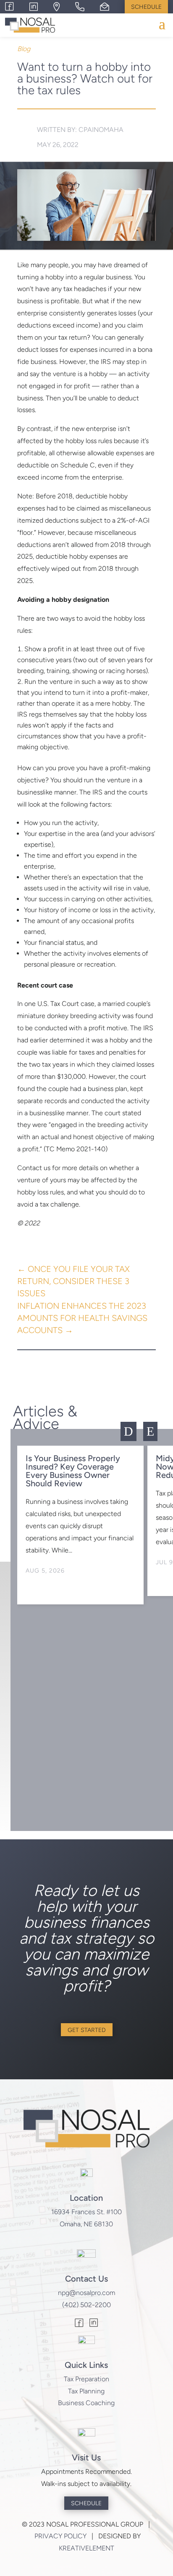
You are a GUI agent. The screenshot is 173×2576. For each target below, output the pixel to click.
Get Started (87, 2030)
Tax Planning (86, 2391)
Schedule (146, 7)
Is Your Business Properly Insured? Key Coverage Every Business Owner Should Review (73, 1471)
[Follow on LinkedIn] (94, 2324)
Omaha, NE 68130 (86, 2224)
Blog (24, 49)
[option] (81, 1525)
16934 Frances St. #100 (86, 2212)
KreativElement (86, 2548)
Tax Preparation (86, 2379)
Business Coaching (86, 2403)
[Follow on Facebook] (79, 2324)
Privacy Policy (60, 2536)
